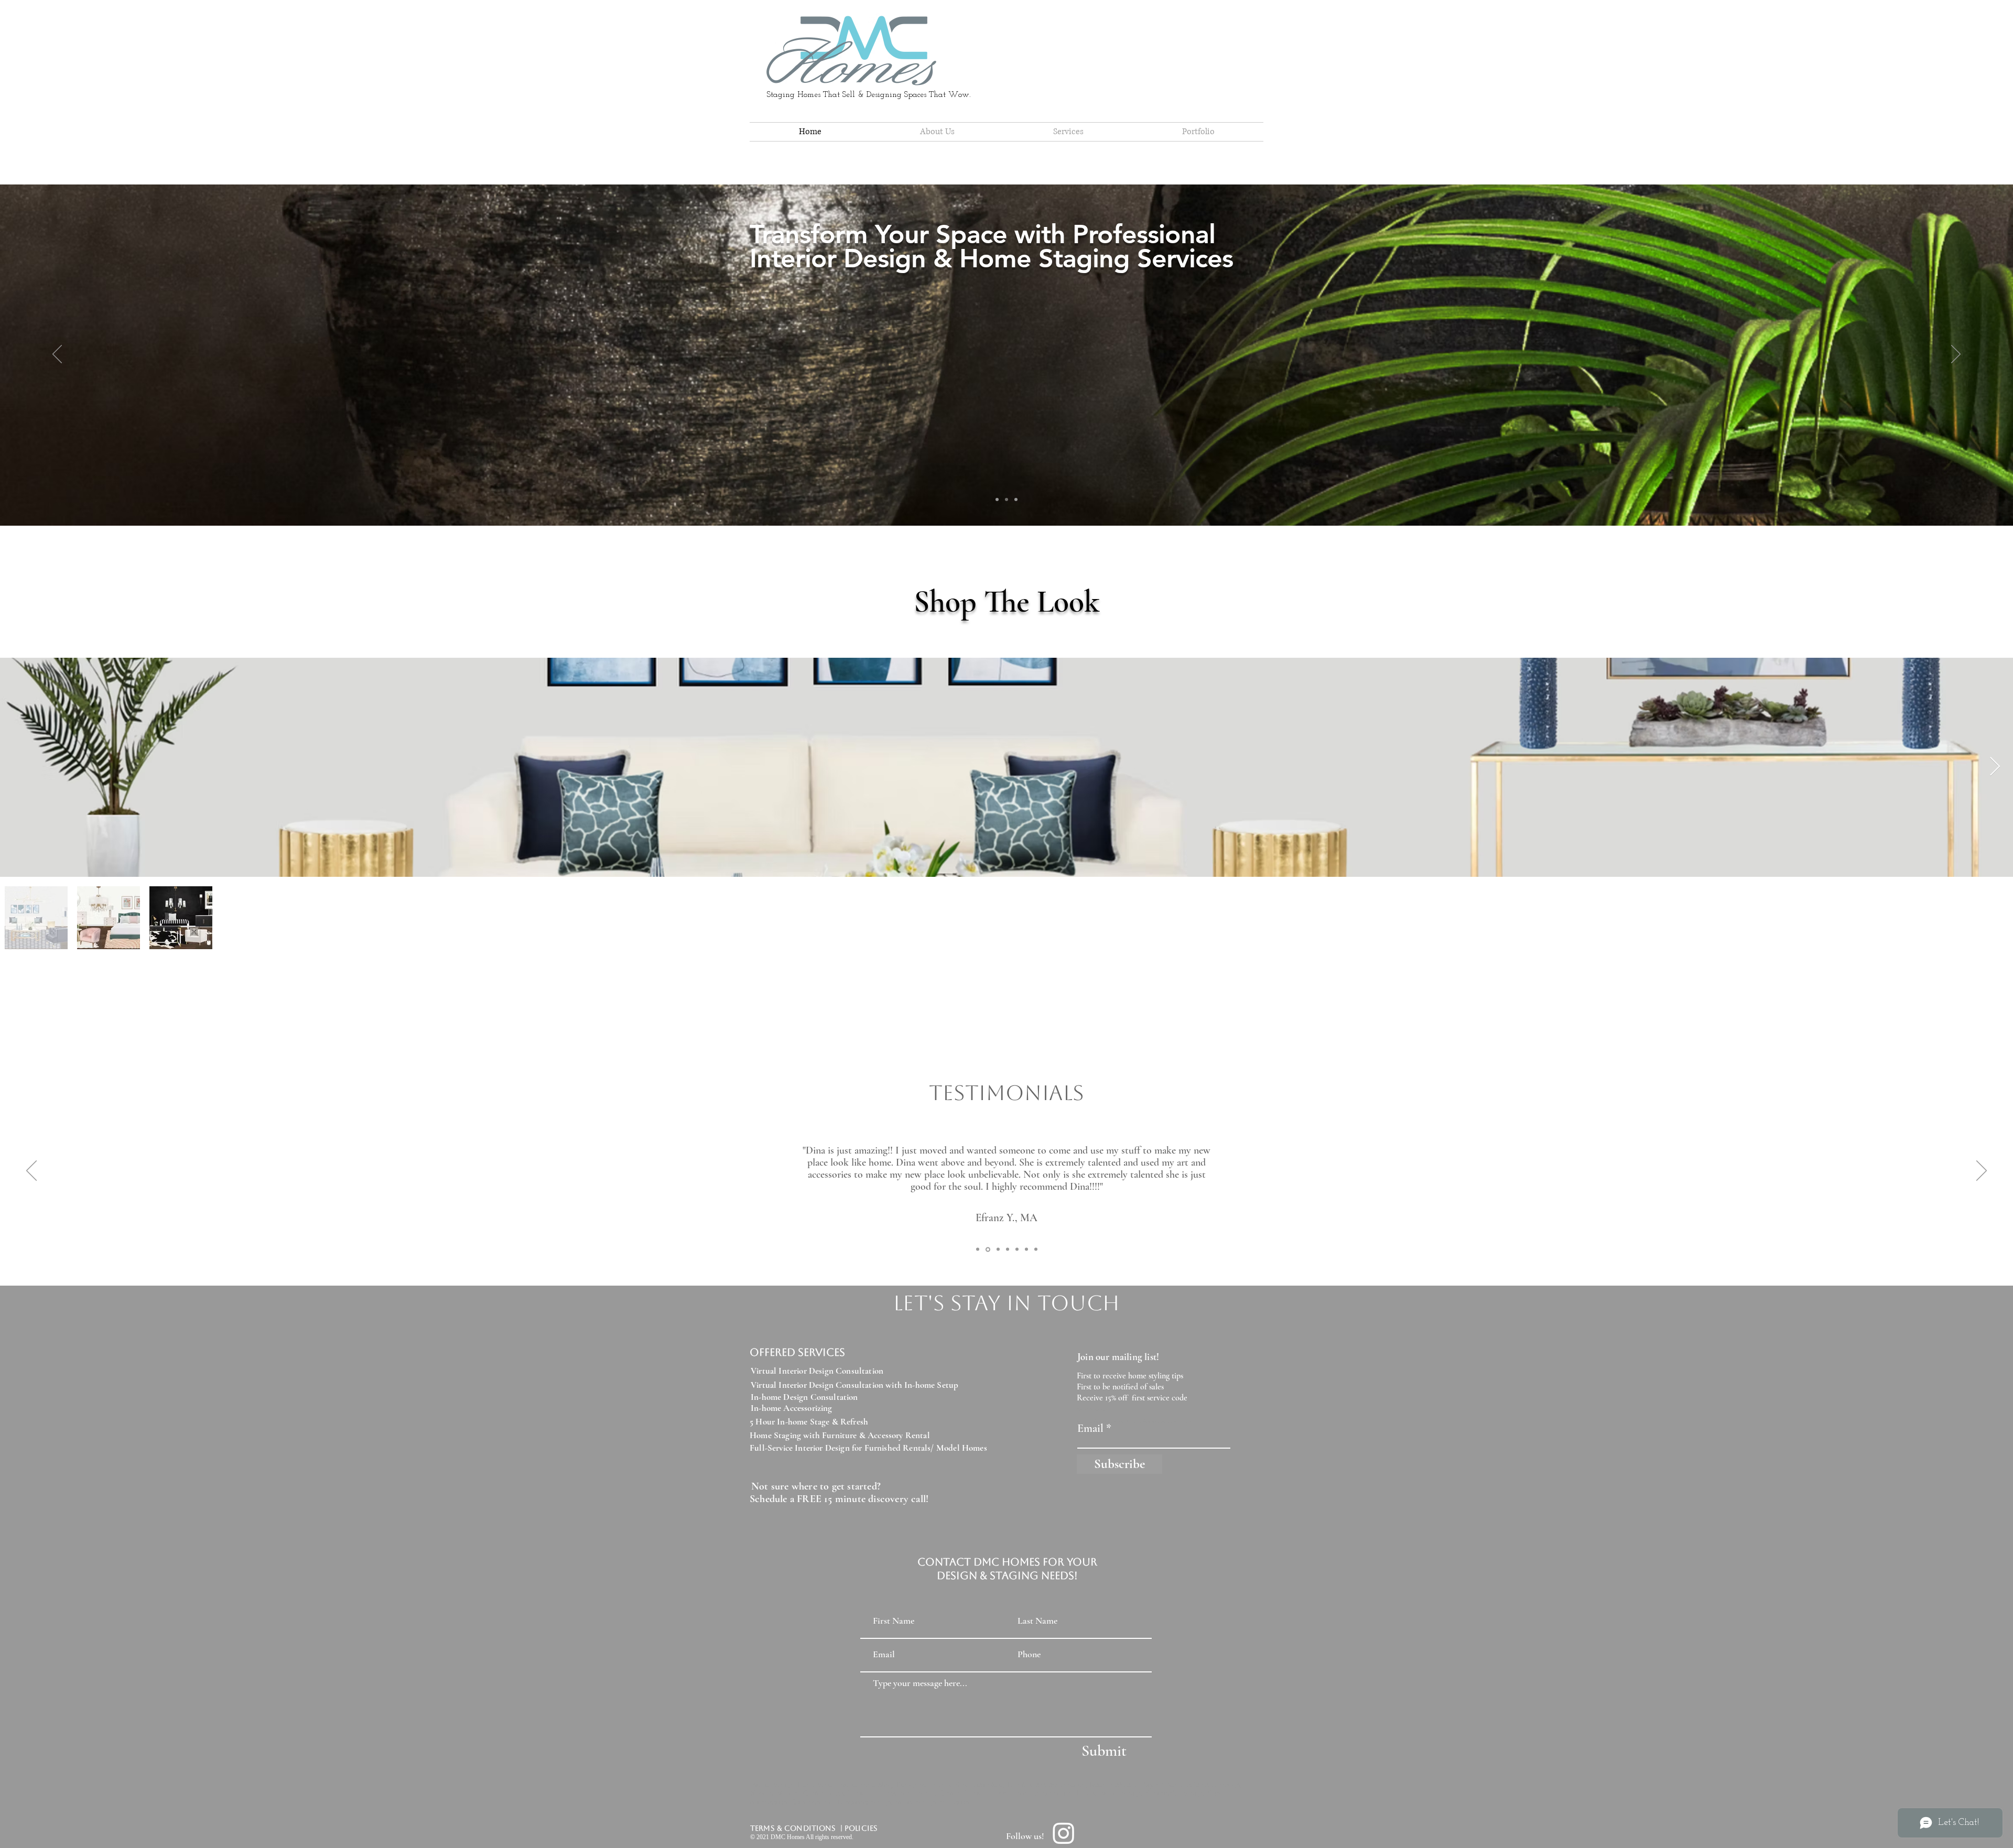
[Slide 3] (1006, 499)
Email (1090, 1428)
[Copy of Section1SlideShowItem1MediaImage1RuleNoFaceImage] (987, 1249)
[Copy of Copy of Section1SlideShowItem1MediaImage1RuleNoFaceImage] (1026, 1249)
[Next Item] (1995, 767)
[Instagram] (1064, 1833)
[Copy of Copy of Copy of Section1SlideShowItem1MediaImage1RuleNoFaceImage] (1036, 1249)
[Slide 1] (1016, 499)
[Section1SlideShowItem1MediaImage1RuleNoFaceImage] (978, 1249)
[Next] (1956, 355)
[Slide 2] (997, 499)
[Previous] (57, 355)
